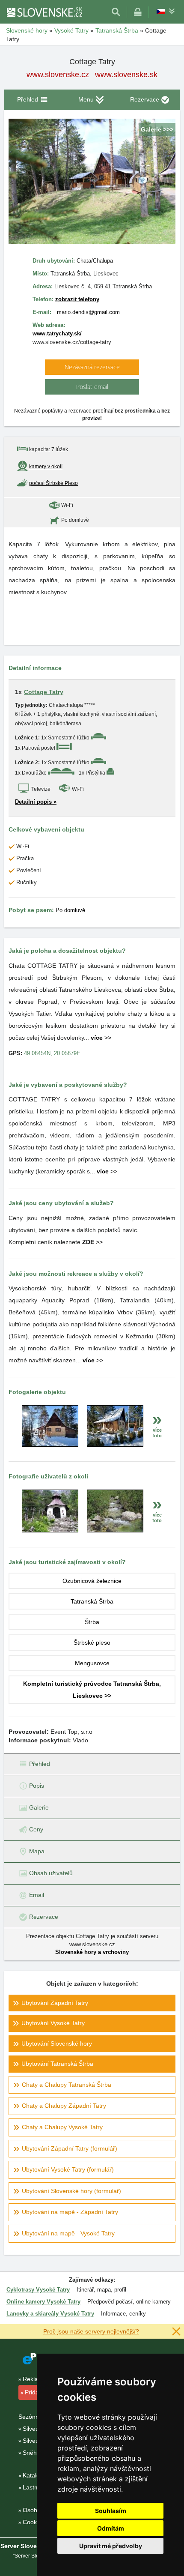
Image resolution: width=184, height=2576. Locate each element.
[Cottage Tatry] (50, 1445)
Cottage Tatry (44, 692)
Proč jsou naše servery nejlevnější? (91, 2331)
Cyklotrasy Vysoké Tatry (38, 2290)
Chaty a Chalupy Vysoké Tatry (62, 2127)
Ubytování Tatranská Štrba (57, 2064)
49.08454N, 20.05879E (52, 1053)
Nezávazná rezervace (92, 367)
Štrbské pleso (92, 1643)
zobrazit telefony (77, 299)
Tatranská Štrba (92, 1601)
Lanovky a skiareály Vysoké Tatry (50, 2314)
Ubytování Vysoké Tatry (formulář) (68, 2169)
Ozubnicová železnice (92, 1581)
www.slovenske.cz (58, 75)
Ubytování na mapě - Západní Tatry (70, 2212)
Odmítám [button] (111, 2528)
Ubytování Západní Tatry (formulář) (70, 2148)
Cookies (34, 2522)
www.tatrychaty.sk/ (57, 334)
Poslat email (92, 387)
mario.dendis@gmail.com (88, 312)
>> (101, 1038)
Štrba (92, 1622)
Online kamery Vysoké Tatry (43, 2302)
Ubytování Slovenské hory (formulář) (71, 2191)
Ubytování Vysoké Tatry (53, 2023)
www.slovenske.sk (126, 75)
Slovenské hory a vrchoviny (92, 1952)
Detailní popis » (36, 802)
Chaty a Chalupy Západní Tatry (64, 2106)
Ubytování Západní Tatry (55, 2003)
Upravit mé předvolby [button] (111, 2546)
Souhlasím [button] (111, 2511)
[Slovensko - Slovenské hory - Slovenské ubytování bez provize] (44, 12)
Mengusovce (92, 1663)
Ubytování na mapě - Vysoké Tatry (68, 2233)
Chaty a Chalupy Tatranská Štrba (67, 2085)
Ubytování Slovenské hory (57, 2043)
